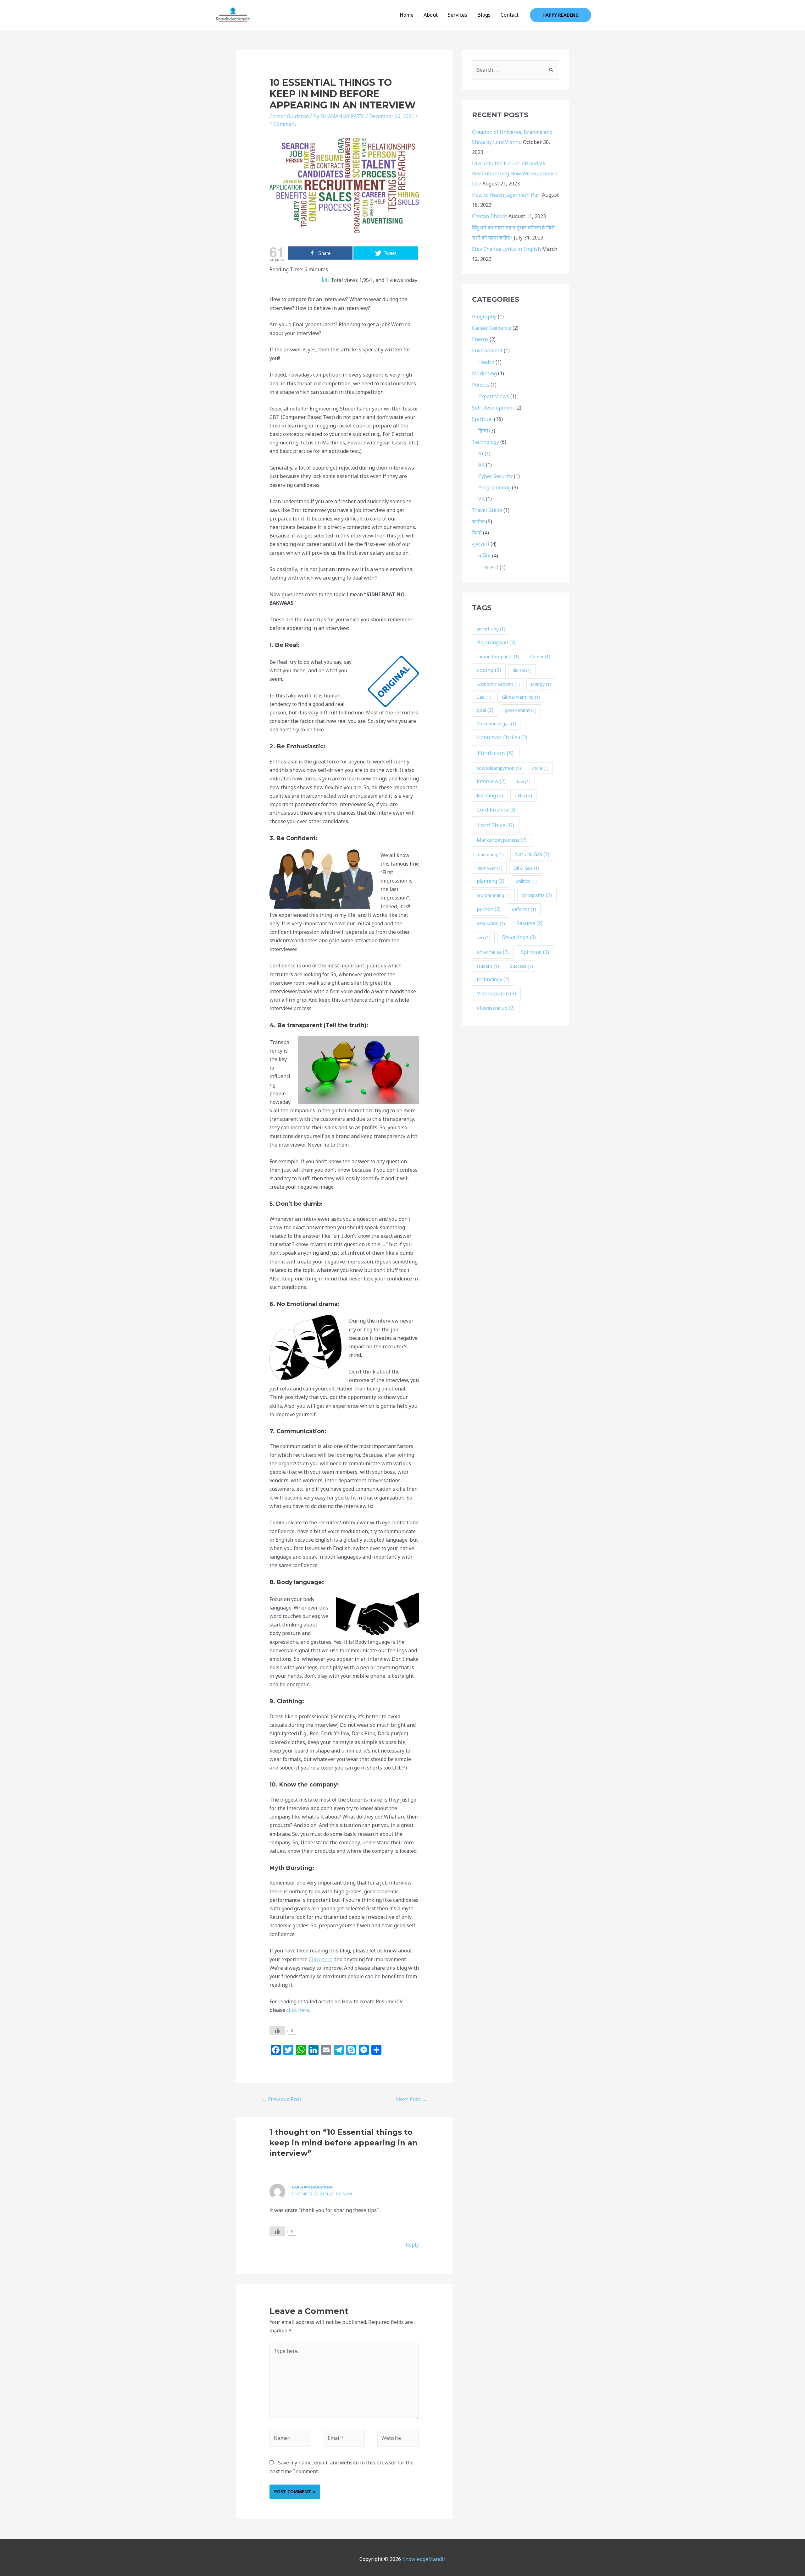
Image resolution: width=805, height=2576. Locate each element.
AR (481, 465)
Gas (484, 697)
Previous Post (281, 2099)
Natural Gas (532, 854)
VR (481, 499)
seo (483, 937)
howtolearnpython (499, 768)
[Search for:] (516, 70)
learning (490, 796)
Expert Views (494, 396)
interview (491, 782)
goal (485, 710)
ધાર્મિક (485, 556)
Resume (529, 923)
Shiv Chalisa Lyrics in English (506, 249)
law (524, 782)
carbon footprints (498, 656)
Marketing (484, 373)
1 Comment (283, 124)
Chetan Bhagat (490, 216)
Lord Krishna (496, 810)
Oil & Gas (526, 868)
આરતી (491, 567)
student (488, 966)
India (540, 768)
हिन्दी (483, 431)
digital (522, 670)
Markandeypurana (502, 840)
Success (522, 966)
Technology (486, 442)
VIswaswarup (496, 1008)
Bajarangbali (496, 642)
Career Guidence (289, 116)
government (521, 710)
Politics (481, 385)
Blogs (484, 15)
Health (486, 362)
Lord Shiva (496, 825)
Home (407, 15)
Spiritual (482, 419)
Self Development (493, 408)
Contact (510, 15)
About (431, 15)
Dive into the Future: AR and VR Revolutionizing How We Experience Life (515, 173)
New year (489, 868)
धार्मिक (478, 521)
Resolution (491, 923)
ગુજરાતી (481, 544)
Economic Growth (498, 684)
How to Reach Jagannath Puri (506, 195)
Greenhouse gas (496, 724)
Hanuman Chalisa (502, 737)
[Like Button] (277, 2030)
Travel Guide (487, 510)
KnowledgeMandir (424, 2559)
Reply (412, 2245)
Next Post (411, 2099)
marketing (490, 854)
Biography (484, 316)
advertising (491, 629)
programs (537, 895)
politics (526, 881)
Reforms (524, 909)
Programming (494, 487)
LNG (524, 796)
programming (494, 895)
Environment (487, 350)
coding (489, 670)
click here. (298, 2010)
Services (458, 15)
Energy (480, 339)
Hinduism (496, 753)
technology (493, 980)
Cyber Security (495, 476)
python (489, 909)
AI (481, 454)
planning (491, 881)
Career (540, 656)
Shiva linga (519, 937)
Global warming (521, 697)
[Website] (398, 2439)
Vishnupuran (497, 994)
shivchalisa (493, 952)
